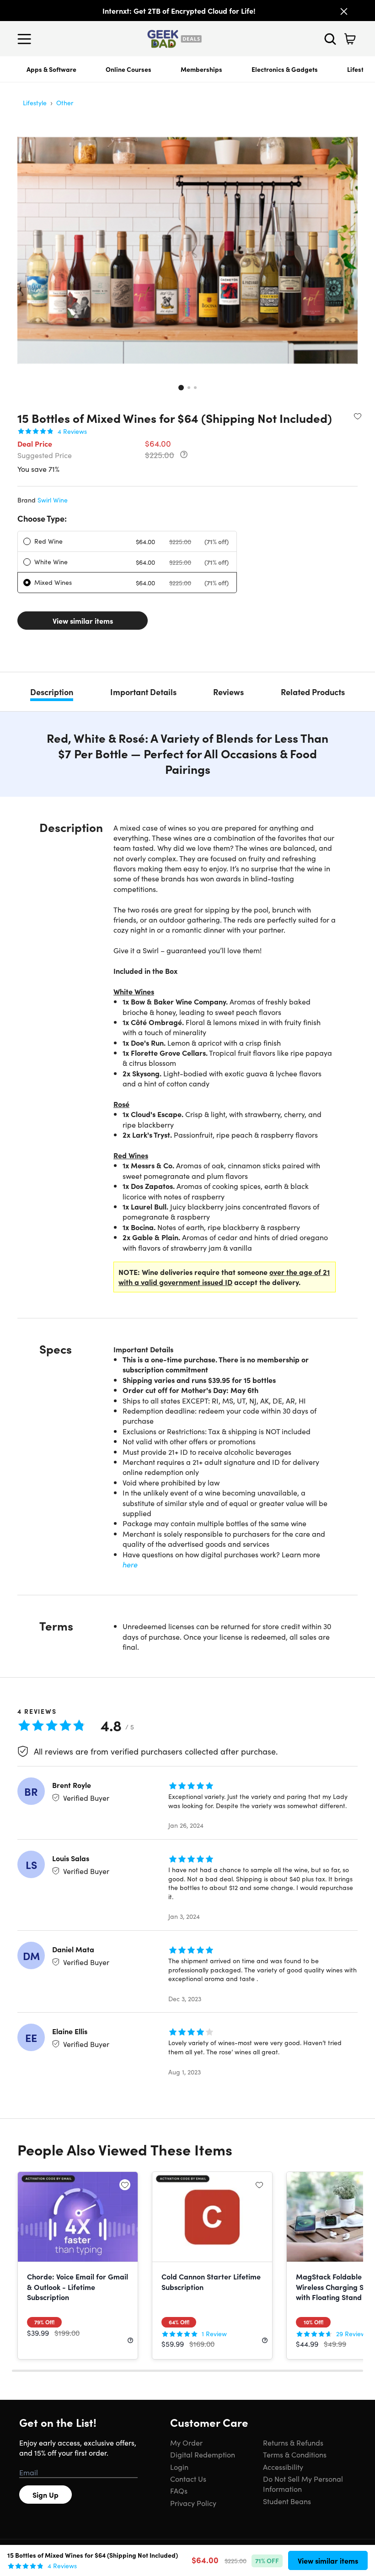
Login (179, 2467)
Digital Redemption (203, 2454)
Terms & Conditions (295, 2454)
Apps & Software (51, 69)
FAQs (179, 2490)
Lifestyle (35, 103)
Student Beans (287, 2501)
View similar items (83, 621)
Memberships (201, 69)
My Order (186, 2442)
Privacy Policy (193, 2503)
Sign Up (46, 2495)
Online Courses (129, 69)
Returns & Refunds (293, 2442)
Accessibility (283, 2467)
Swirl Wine (53, 500)
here (130, 1564)
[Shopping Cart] (350, 39)
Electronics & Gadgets (285, 69)
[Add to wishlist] (358, 416)
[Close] (344, 11)
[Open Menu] (27, 39)
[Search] (330, 39)
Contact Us (188, 2479)
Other (65, 103)
